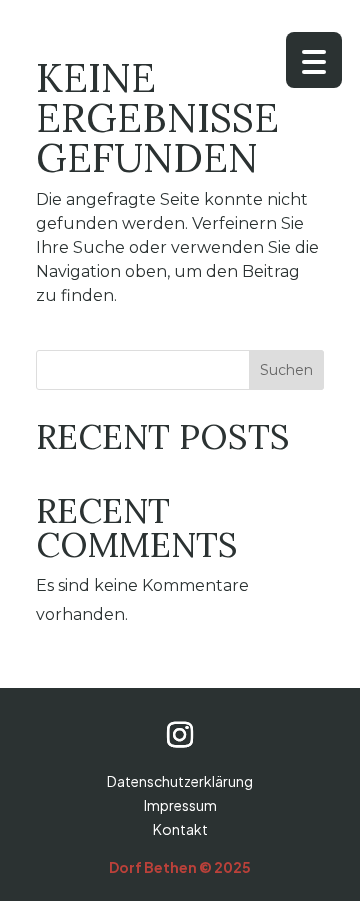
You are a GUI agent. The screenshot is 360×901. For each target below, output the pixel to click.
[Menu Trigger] (314, 60)
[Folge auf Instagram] (180, 735)
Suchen (286, 370)
